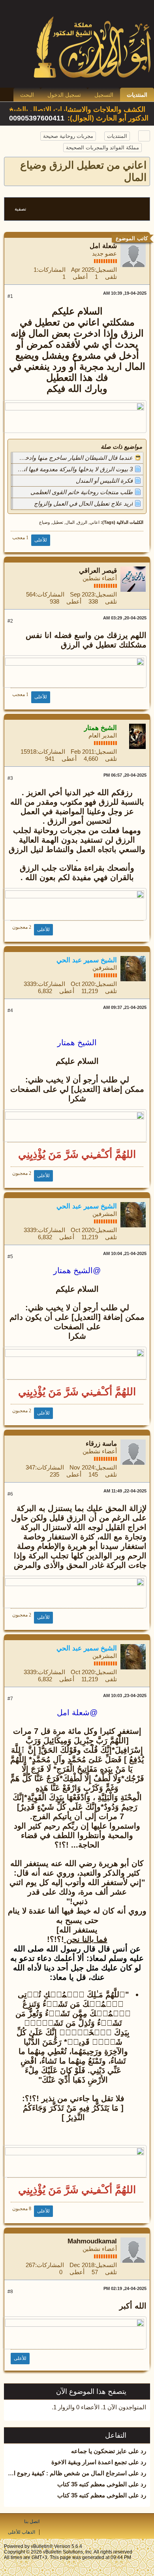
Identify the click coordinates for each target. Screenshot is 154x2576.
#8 (10, 2292)
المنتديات (137, 95)
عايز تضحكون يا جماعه (99, 2451)
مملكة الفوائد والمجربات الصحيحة (102, 148)
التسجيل (104, 95)
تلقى (111, 277)
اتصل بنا (32, 2521)
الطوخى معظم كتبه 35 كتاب (92, 2484)
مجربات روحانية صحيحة (68, 136)
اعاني (95, 522)
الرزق (82, 522)
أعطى (80, 277)
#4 (10, 1010)
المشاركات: (51, 270)
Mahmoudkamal (92, 2241)
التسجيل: (106, 270)
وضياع (44, 522)
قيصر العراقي (98, 571)
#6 (10, 1494)
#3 (10, 778)
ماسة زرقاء (101, 1444)
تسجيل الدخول (64, 95)
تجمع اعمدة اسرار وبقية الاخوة (89, 2462)
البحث (27, 95)
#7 (10, 1699)
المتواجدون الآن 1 (124, 2407)
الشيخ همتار (77, 1042)
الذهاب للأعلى (22, 2532)
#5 (10, 1257)
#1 (10, 296)
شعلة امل (103, 246)
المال (70, 522)
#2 (10, 621)
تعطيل (58, 522)
